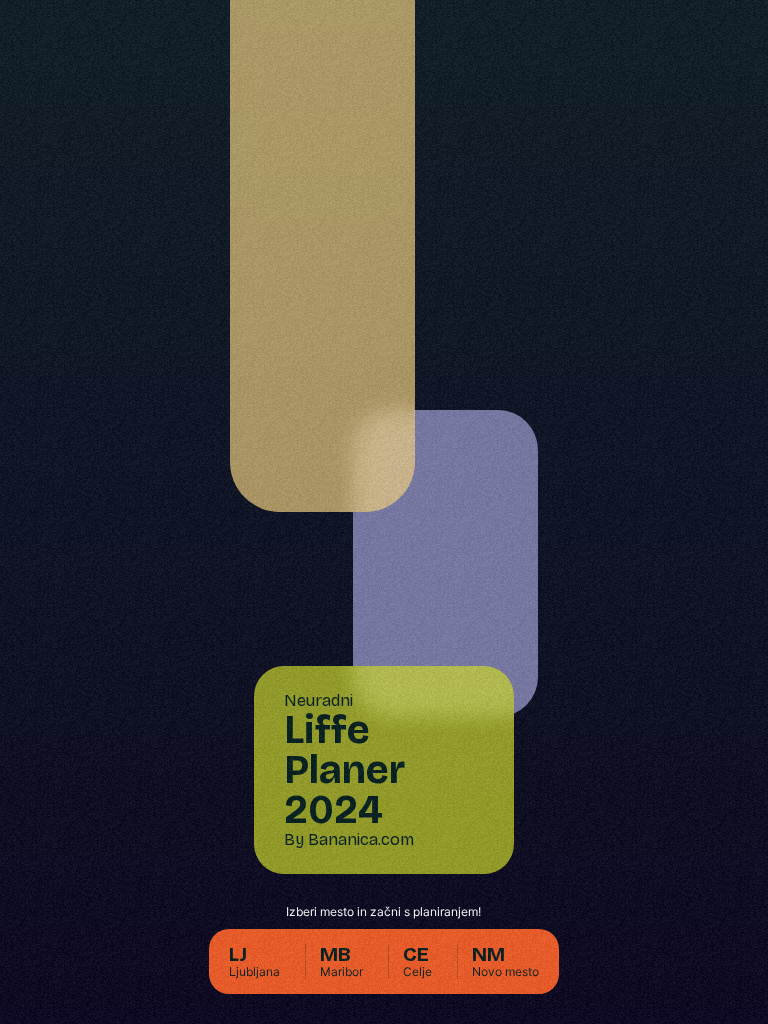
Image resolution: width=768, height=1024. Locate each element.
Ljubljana (254, 961)
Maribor (341, 961)
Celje (417, 961)
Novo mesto (505, 961)
